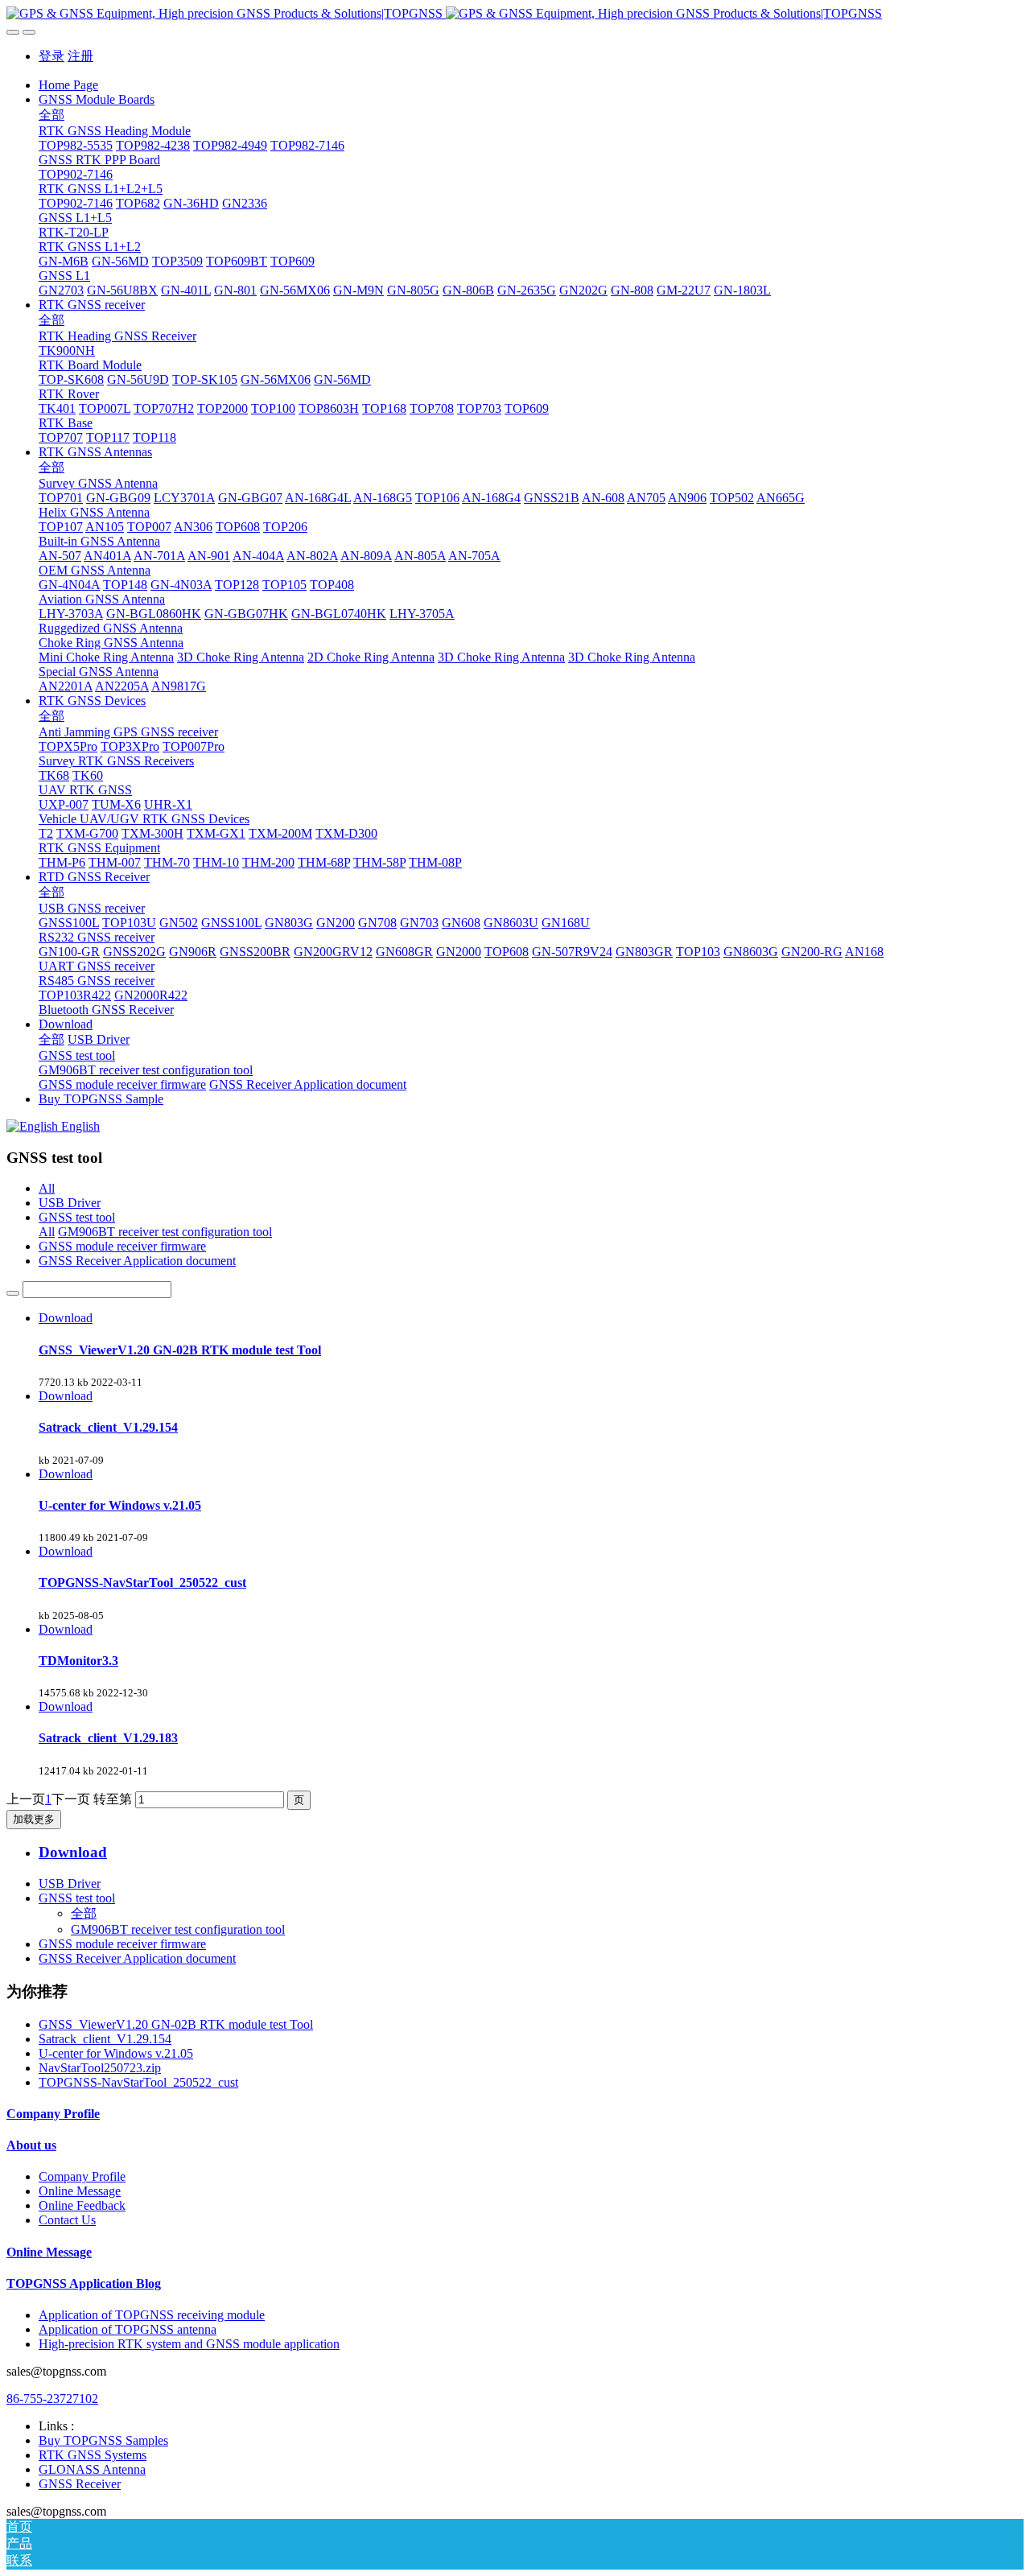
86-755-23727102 (52, 2399)
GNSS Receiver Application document (137, 1261)
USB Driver (70, 1203)
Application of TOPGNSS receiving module (152, 2315)
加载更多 (34, 1819)
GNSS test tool (77, 1217)
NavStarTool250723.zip (100, 2068)
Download (66, 1318)
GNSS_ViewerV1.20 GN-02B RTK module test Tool (176, 2024)
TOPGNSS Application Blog (84, 2283)
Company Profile (53, 2114)
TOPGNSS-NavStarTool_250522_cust (138, 2082)
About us (31, 2145)
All (47, 1188)
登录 (51, 56)
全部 (51, 115)
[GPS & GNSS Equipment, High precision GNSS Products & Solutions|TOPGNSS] (515, 14)
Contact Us (67, 2220)
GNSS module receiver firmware (122, 1246)
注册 (80, 56)
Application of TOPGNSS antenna (128, 2329)
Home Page (68, 85)
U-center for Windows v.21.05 (116, 2053)
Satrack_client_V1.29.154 (105, 2039)
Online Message (80, 2191)
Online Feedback (82, 2205)
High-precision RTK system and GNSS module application (189, 2344)
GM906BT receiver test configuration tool (165, 1232)
